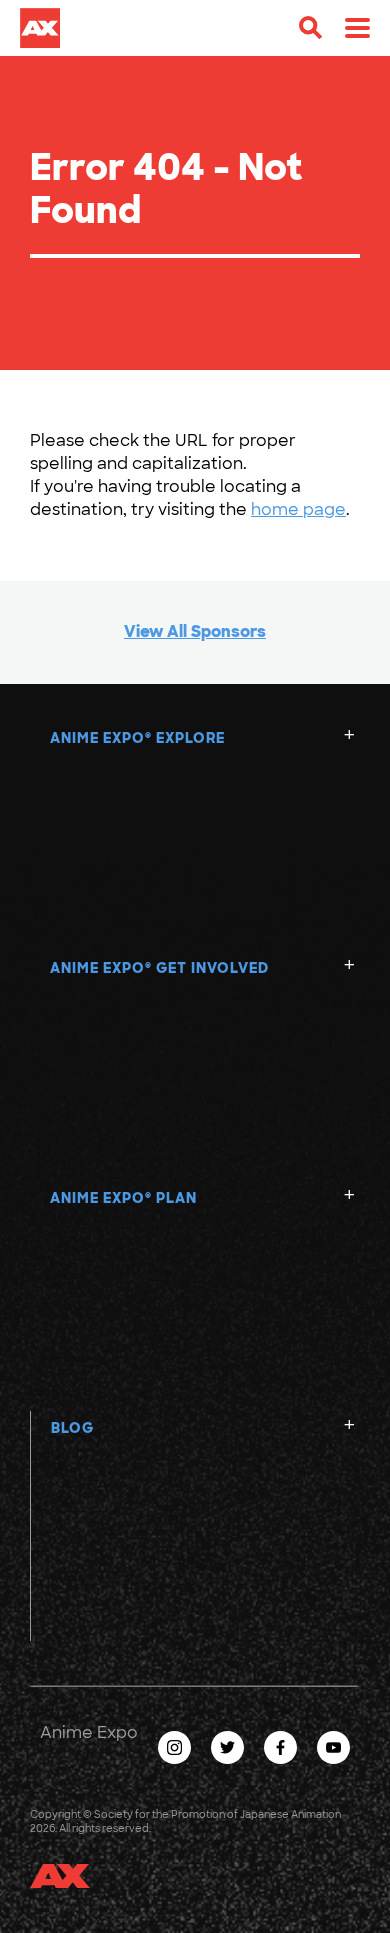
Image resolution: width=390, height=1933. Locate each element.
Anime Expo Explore (137, 738)
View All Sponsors (195, 631)
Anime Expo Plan (123, 1198)
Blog (72, 1428)
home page (298, 509)
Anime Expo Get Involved (159, 968)
